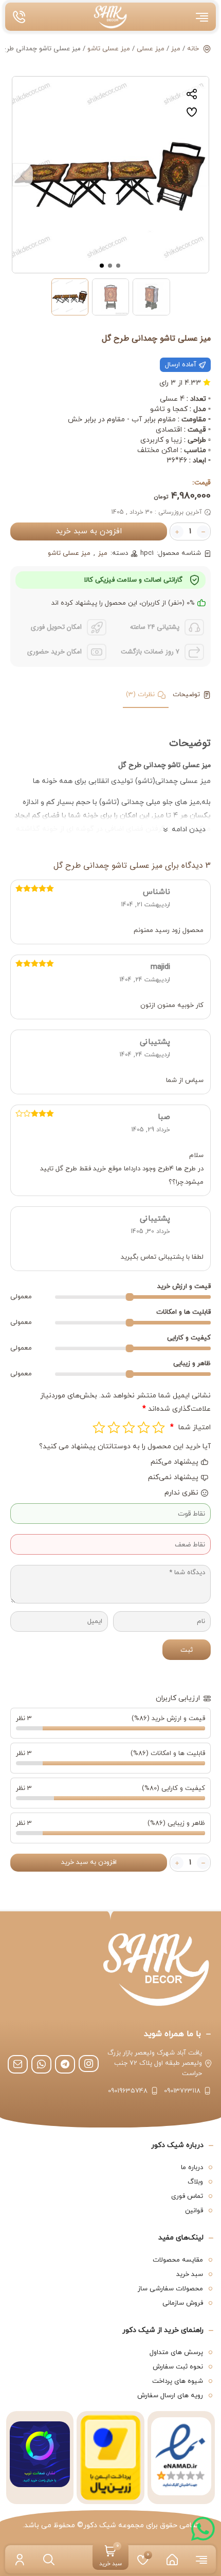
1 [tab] (119, 265)
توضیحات (186, 695)
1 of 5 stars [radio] (159, 1427)
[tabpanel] (110, 175)
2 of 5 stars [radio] (144, 1427)
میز (176, 49)
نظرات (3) (140, 695)
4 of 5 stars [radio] (114, 1427)
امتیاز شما (190, 1427)
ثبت (187, 1650)
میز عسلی (151, 49)
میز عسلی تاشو (109, 49)
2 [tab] (110, 265)
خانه (193, 49)
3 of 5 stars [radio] (129, 1427)
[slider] (129, 1297)
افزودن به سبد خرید (89, 531)
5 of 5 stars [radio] (99, 1427)
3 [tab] (102, 265)
